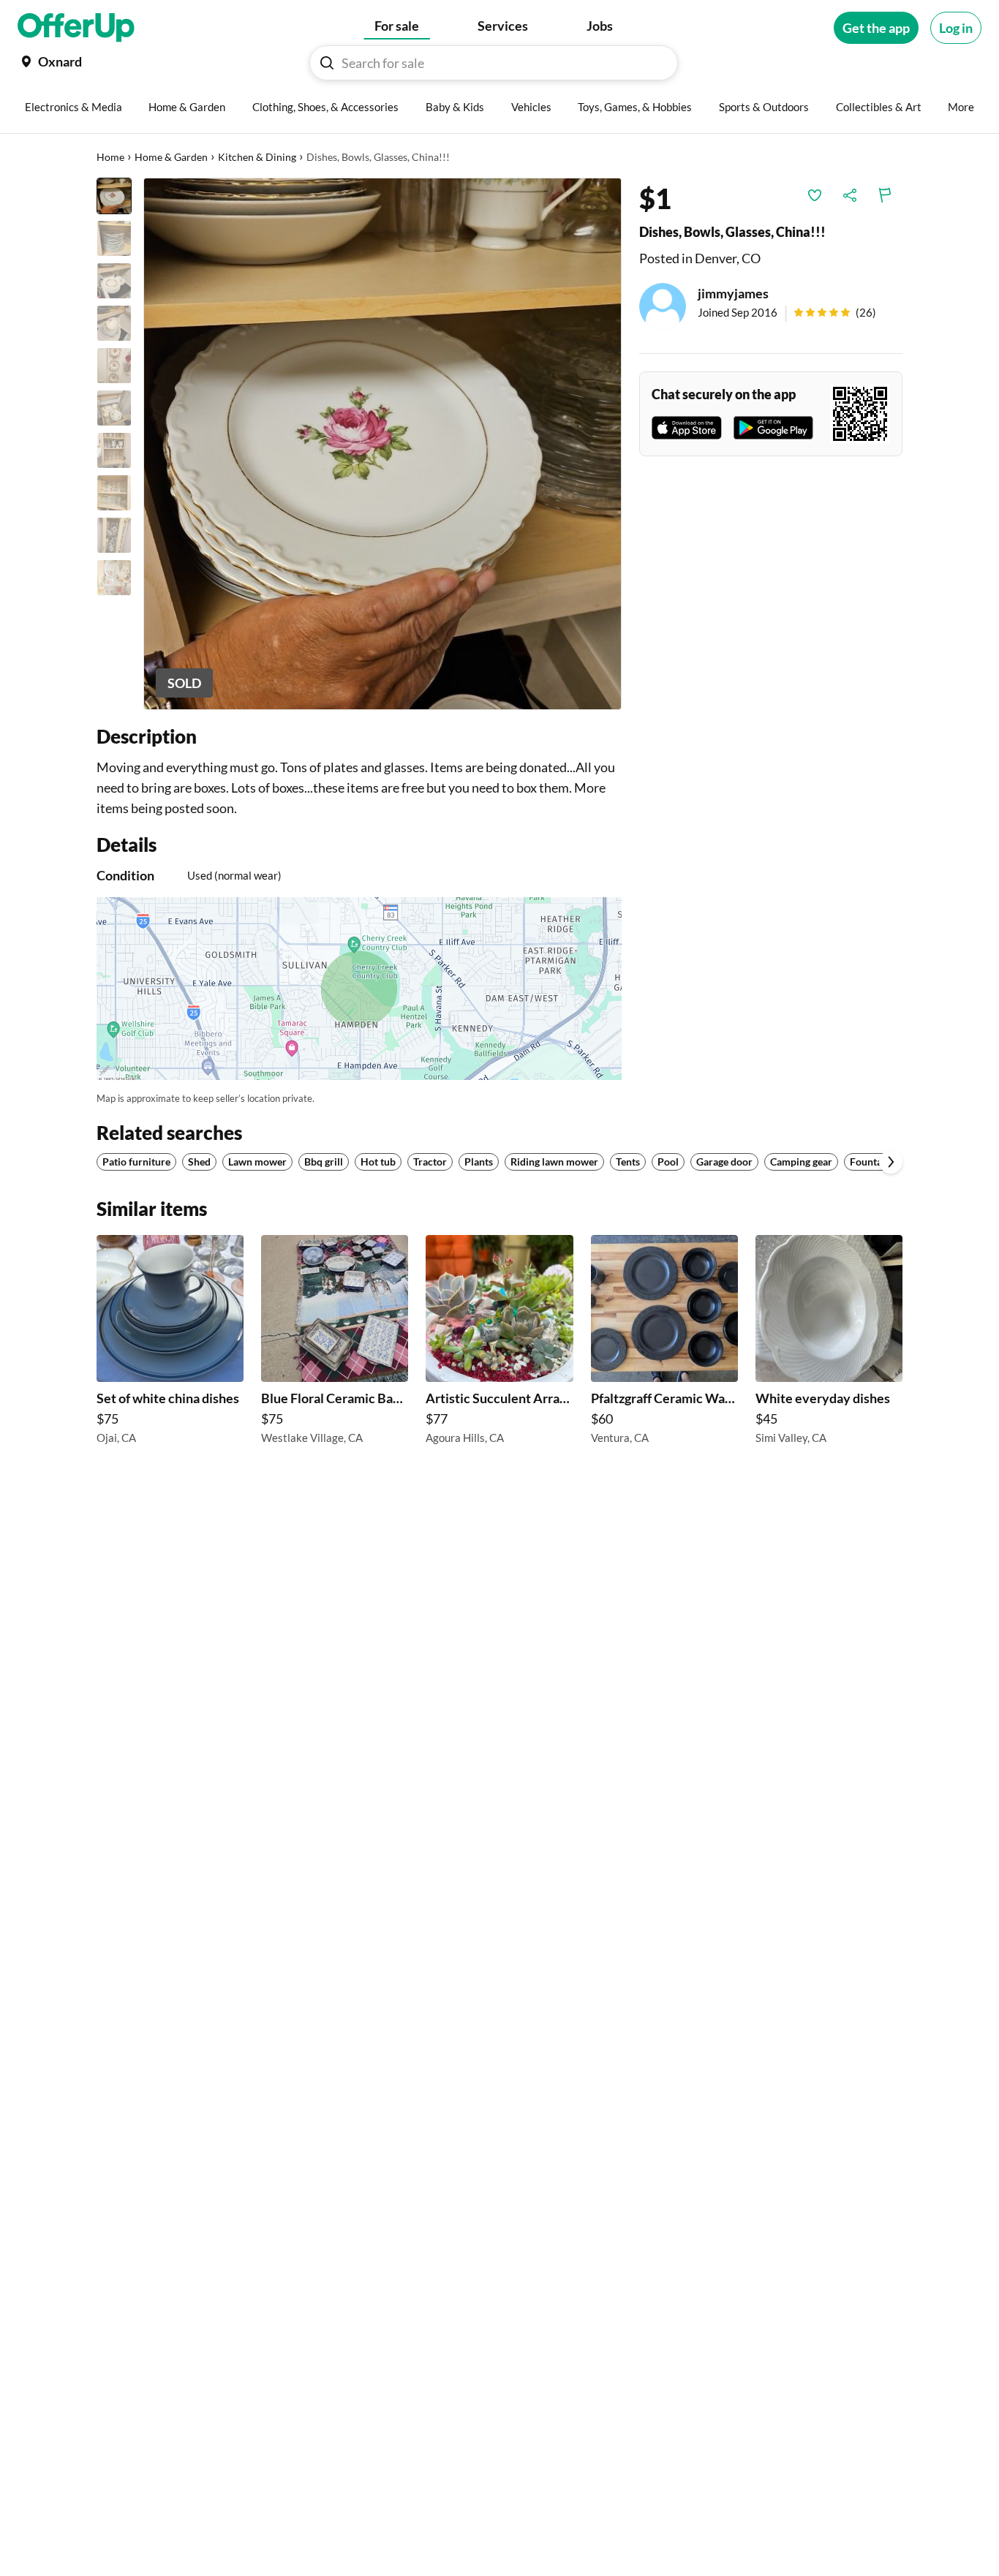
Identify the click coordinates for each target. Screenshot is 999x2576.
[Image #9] (114, 535)
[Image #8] (114, 493)
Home (110, 157)
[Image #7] (114, 450)
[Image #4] (114, 323)
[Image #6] (114, 408)
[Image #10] (114, 578)
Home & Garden (171, 157)
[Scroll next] (891, 1162)
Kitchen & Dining (257, 157)
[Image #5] (114, 366)
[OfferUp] (76, 28)
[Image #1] (114, 196)
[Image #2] (114, 238)
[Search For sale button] (327, 63)
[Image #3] (114, 281)
